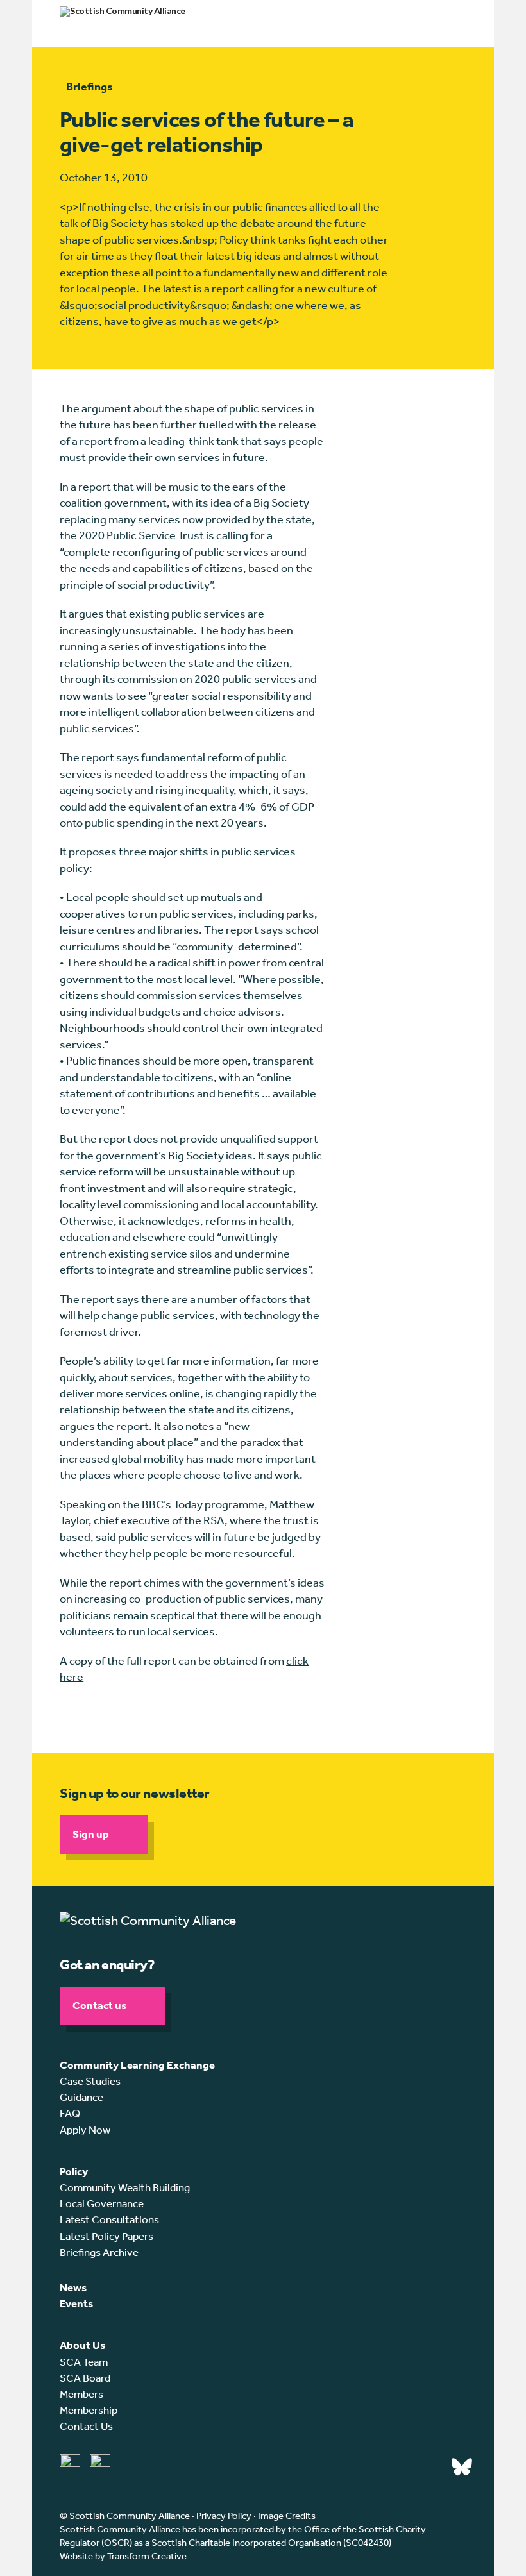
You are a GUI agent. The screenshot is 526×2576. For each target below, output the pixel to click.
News (73, 2287)
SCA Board (85, 2378)
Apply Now (85, 2130)
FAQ (70, 2113)
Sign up (91, 1834)
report (97, 441)
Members (81, 2394)
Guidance (81, 2097)
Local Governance (102, 2203)
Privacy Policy (224, 2516)
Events (76, 2303)
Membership (89, 2410)
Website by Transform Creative (123, 2556)
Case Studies (90, 2081)
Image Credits (287, 2516)
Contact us (99, 2005)
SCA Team (84, 2362)
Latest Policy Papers (106, 2236)
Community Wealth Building (125, 2187)
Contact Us (86, 2426)
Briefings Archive (99, 2252)
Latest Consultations (109, 2219)
